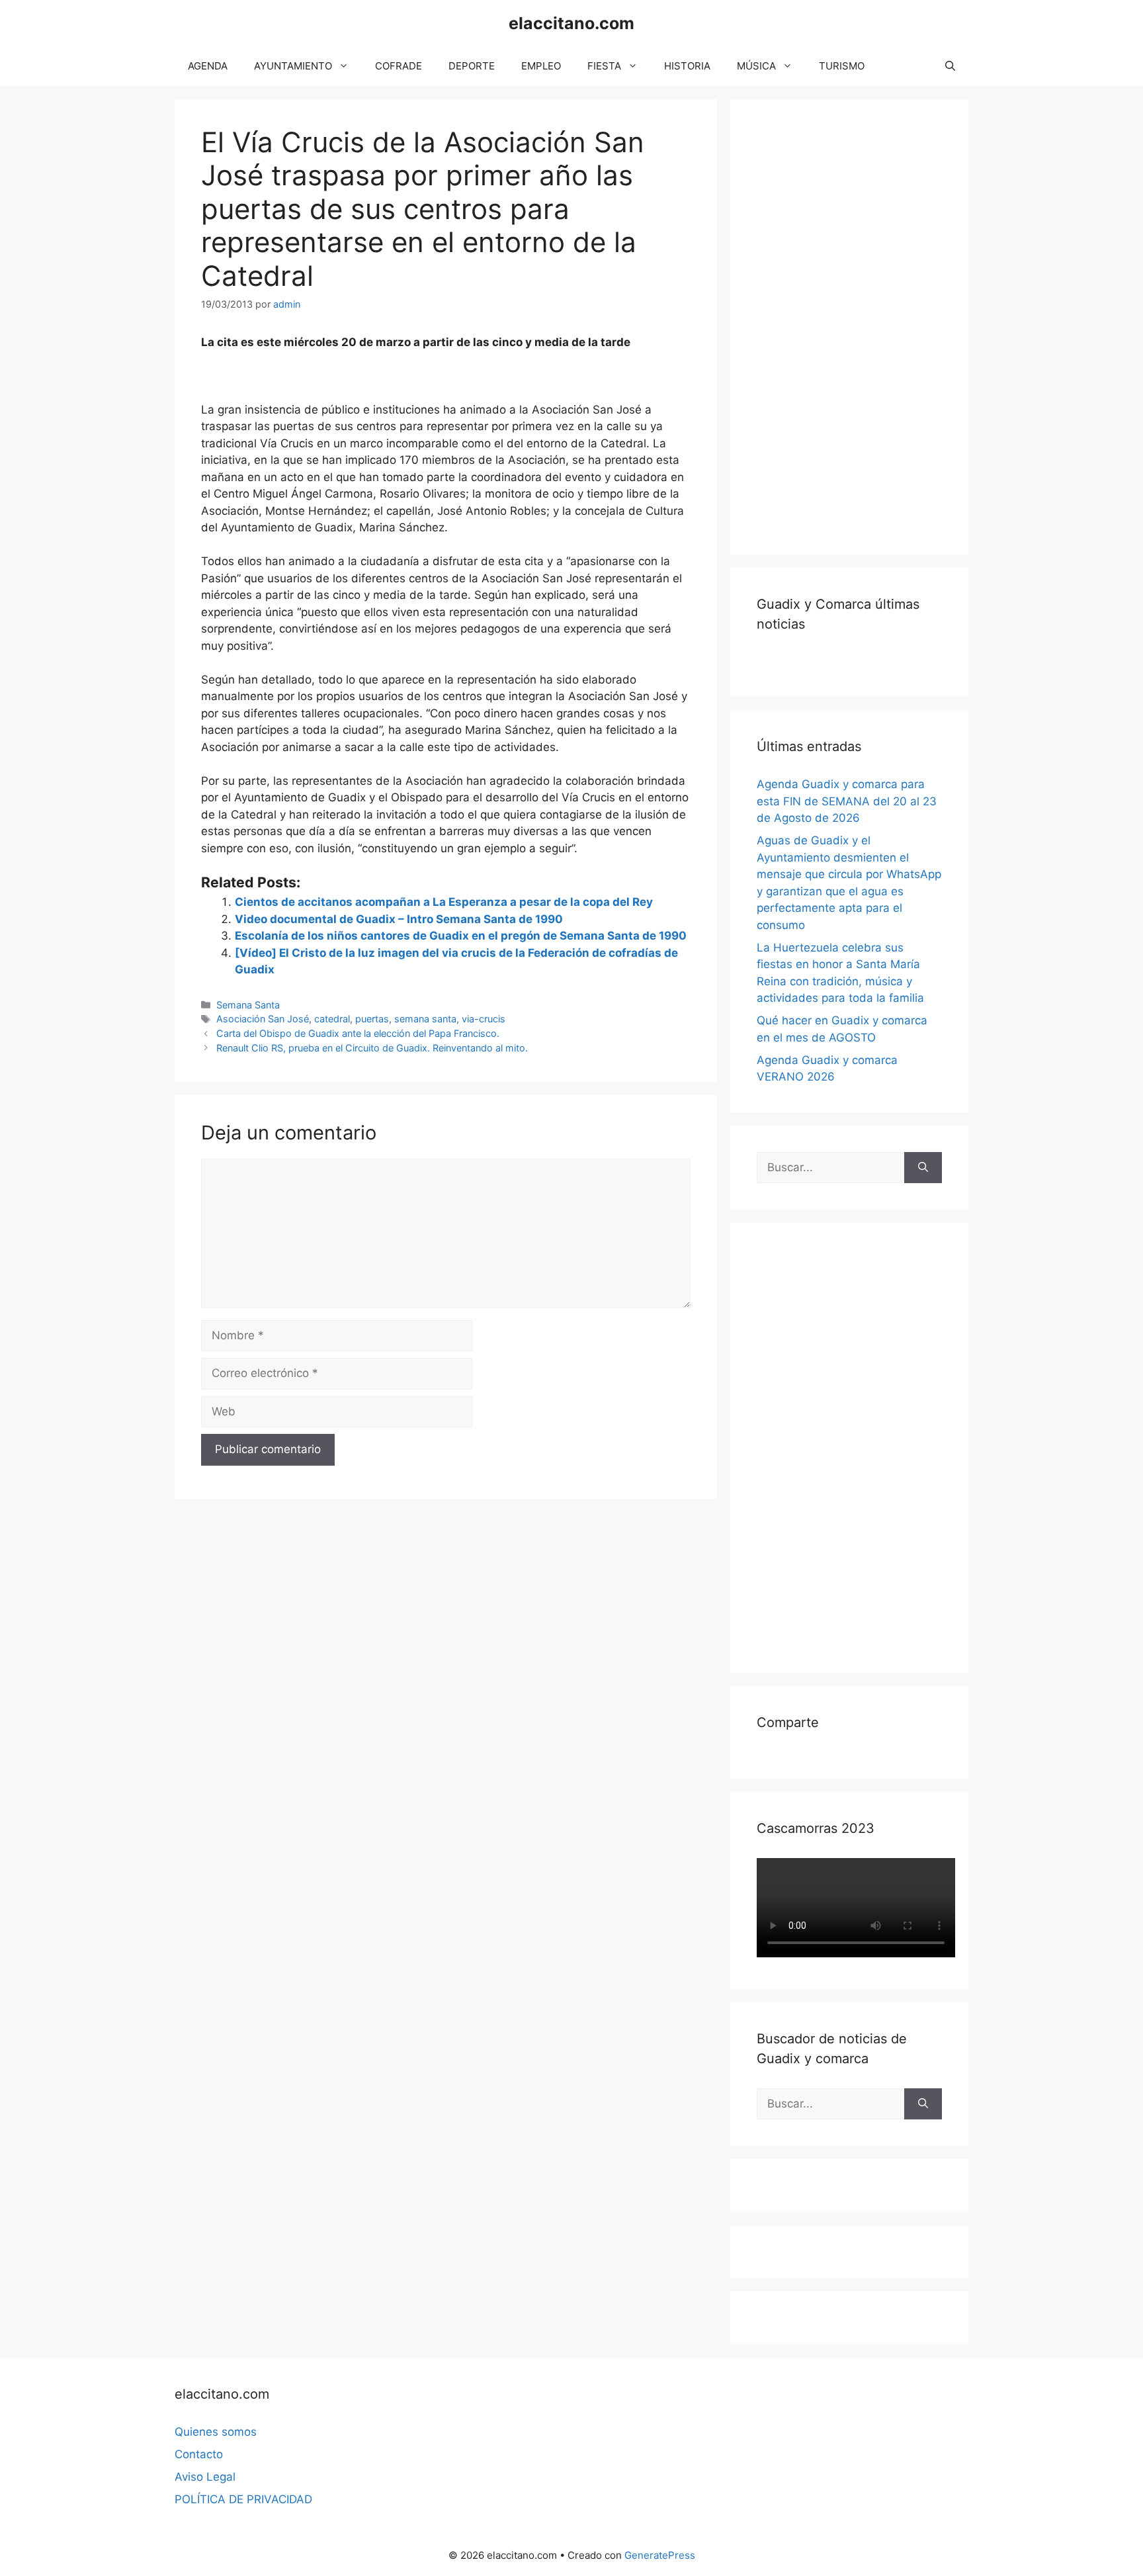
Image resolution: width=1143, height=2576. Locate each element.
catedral (332, 1019)
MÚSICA (756, 66)
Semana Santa (248, 1005)
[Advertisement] (856, 324)
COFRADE (399, 66)
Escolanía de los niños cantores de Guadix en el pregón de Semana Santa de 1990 (461, 936)
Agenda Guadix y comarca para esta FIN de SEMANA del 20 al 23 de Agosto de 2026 (847, 801)
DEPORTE (472, 66)
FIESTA (604, 66)
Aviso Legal (205, 2477)
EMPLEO (541, 66)
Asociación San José (263, 1019)
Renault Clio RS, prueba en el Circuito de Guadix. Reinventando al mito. (372, 1048)
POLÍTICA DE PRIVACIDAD (243, 2499)
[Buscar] (923, 1168)
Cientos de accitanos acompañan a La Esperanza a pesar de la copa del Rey (444, 902)
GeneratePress (660, 2555)
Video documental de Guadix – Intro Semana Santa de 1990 (399, 919)
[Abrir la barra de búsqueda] (950, 66)
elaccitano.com (571, 23)
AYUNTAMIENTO (293, 66)
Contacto (199, 2454)
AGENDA (208, 66)
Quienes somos (216, 2432)
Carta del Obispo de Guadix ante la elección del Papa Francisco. (358, 1033)
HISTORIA (687, 66)
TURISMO (842, 66)
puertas (372, 1019)
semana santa (425, 1019)
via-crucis (484, 1019)
